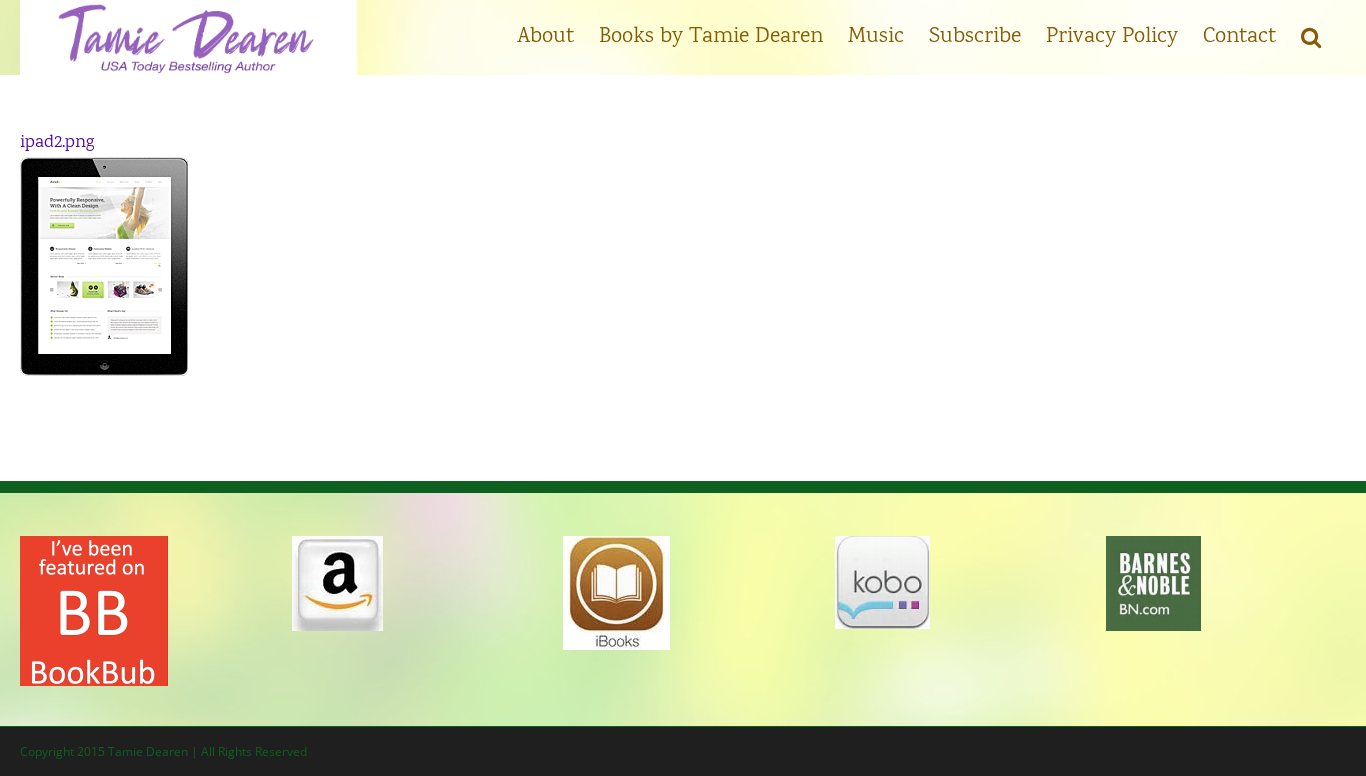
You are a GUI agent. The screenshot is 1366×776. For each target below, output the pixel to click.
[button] (1311, 35)
